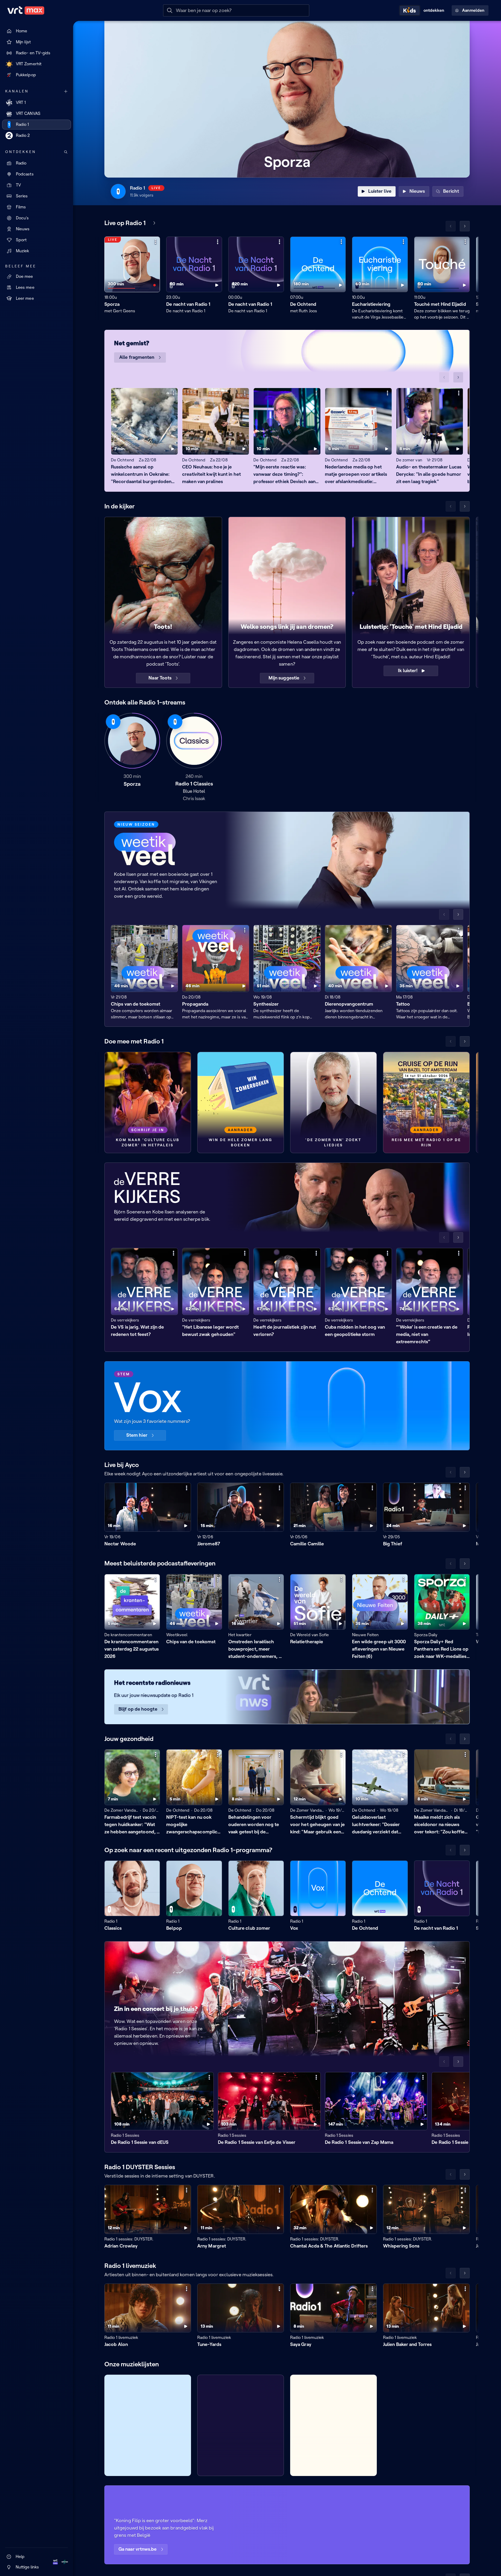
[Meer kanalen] (66, 91)
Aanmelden (473, 10)
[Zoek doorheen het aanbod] (66, 152)
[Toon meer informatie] (156, 242)
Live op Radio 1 (125, 223)
